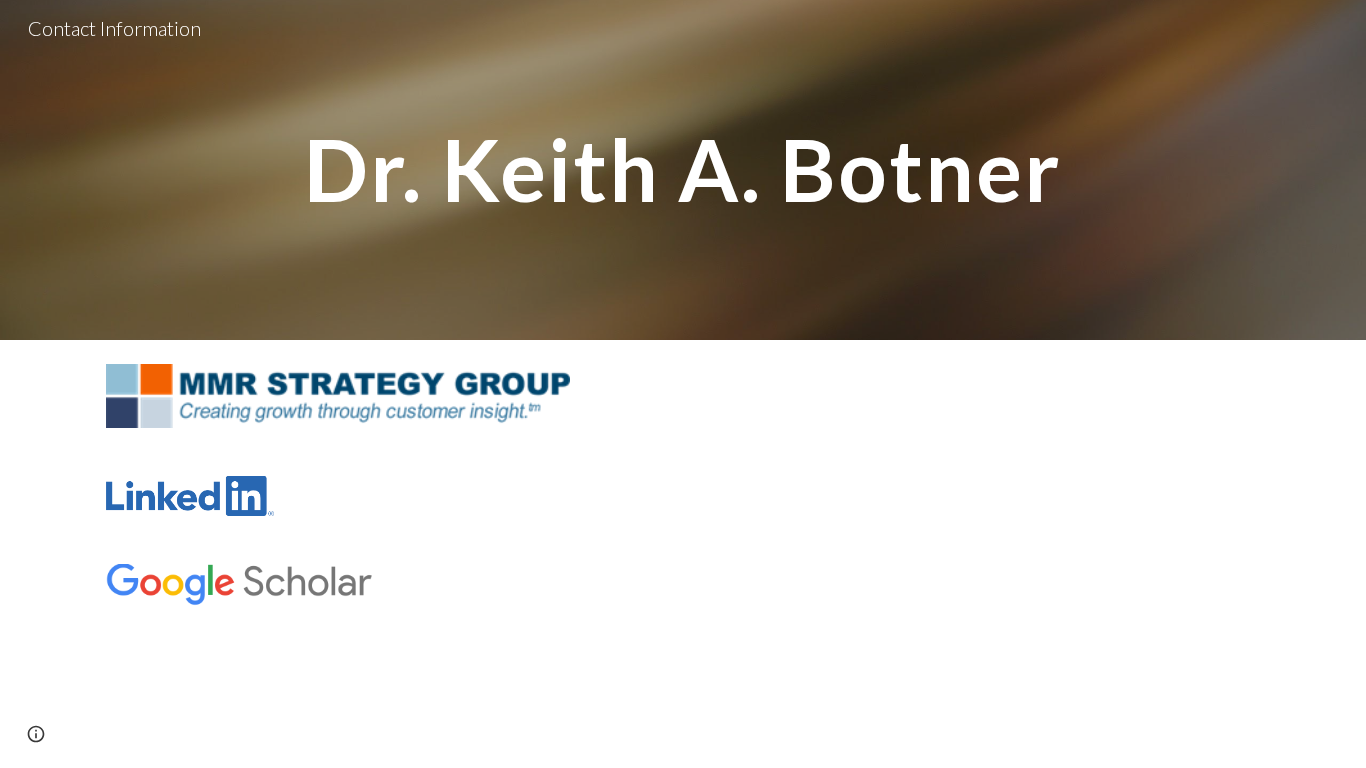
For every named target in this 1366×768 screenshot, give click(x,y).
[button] (36, 734)
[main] (683, 169)
